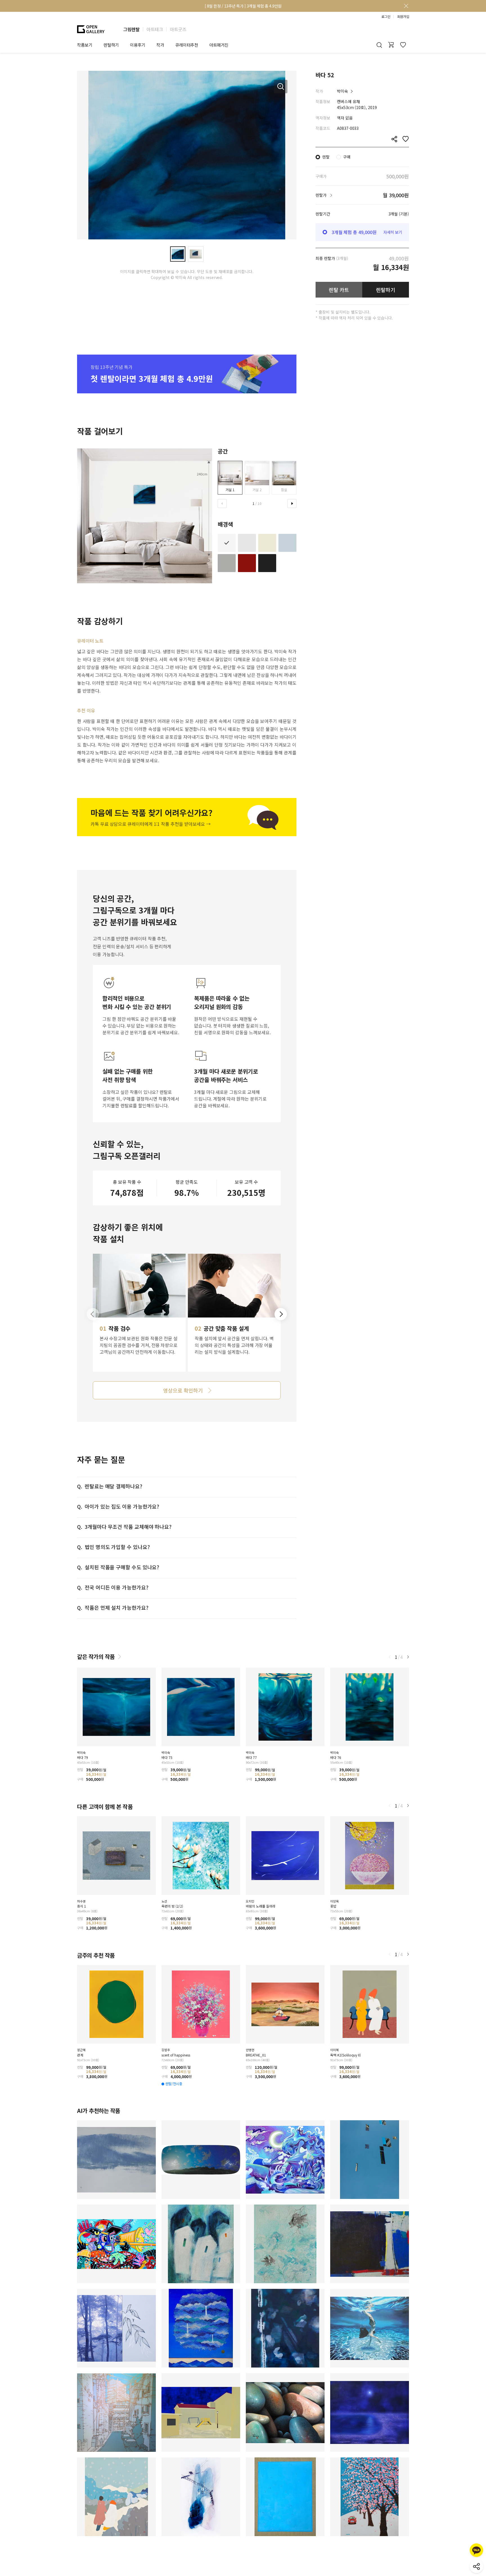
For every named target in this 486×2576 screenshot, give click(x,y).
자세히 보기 (393, 232)
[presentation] (222, 504)
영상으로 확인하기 (183, 1390)
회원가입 (403, 17)
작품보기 (85, 45)
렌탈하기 (386, 290)
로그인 (386, 17)
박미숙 (342, 91)
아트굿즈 (178, 29)
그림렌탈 (131, 29)
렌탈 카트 (339, 290)
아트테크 (155, 29)
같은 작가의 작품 (96, 1657)
